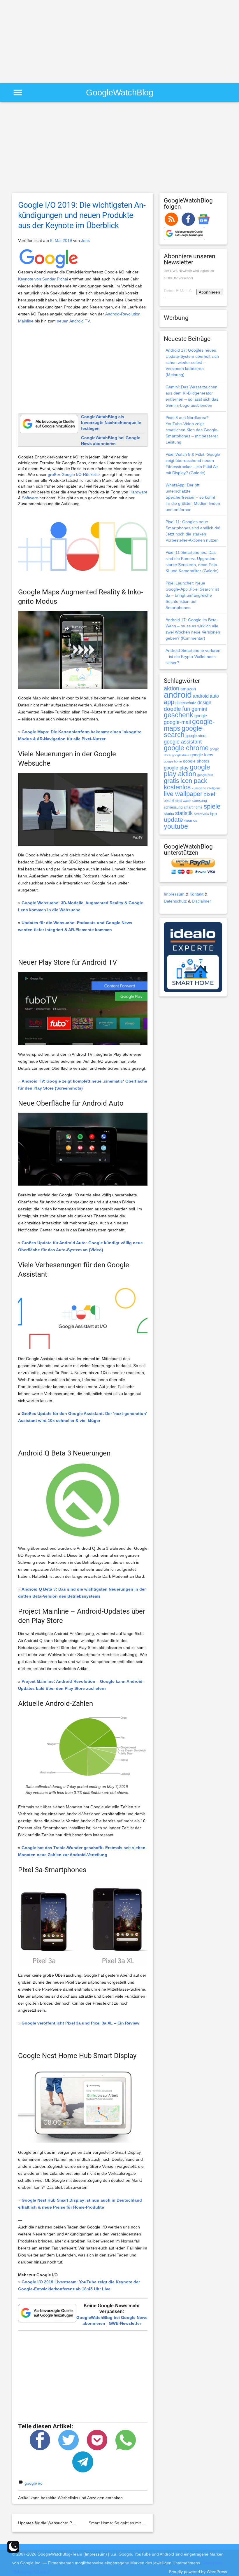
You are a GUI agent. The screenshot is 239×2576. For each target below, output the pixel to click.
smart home (193, 807)
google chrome (186, 748)
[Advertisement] (49, 41)
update (173, 820)
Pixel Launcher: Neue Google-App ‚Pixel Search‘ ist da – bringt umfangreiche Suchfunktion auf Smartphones (192, 595)
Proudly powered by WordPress (198, 2572)
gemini (199, 709)
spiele (212, 806)
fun (186, 709)
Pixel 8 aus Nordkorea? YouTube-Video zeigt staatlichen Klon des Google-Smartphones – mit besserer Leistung (192, 430)
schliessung (173, 807)
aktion (172, 688)
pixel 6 (169, 801)
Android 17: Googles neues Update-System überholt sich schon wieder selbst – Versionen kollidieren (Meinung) (192, 362)
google (201, 716)
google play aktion (187, 770)
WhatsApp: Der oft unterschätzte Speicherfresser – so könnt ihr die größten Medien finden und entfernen (193, 497)
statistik (184, 813)
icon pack (194, 781)
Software (30, 498)
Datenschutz (175, 901)
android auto (206, 696)
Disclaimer (201, 901)
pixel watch (183, 801)
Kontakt (196, 894)
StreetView (201, 814)
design (204, 702)
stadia (169, 814)
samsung (200, 801)
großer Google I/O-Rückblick (74, 474)
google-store (196, 736)
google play (176, 768)
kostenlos (177, 787)
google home (173, 761)
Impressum (174, 894)
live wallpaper (183, 794)
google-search (184, 732)
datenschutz (186, 703)
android (178, 695)
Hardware (138, 492)
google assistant (183, 742)
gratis (172, 781)
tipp (213, 814)
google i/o (34, 2483)
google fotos (202, 755)
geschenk (179, 715)
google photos (196, 761)
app (169, 702)
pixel (209, 794)
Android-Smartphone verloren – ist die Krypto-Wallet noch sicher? (193, 657)
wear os (191, 820)
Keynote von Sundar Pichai (43, 279)
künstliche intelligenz (206, 788)
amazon (188, 689)
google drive (181, 755)
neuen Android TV (73, 321)
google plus (205, 775)
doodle (172, 709)
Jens (85, 240)
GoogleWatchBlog (120, 92)
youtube (176, 826)
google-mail (177, 722)
